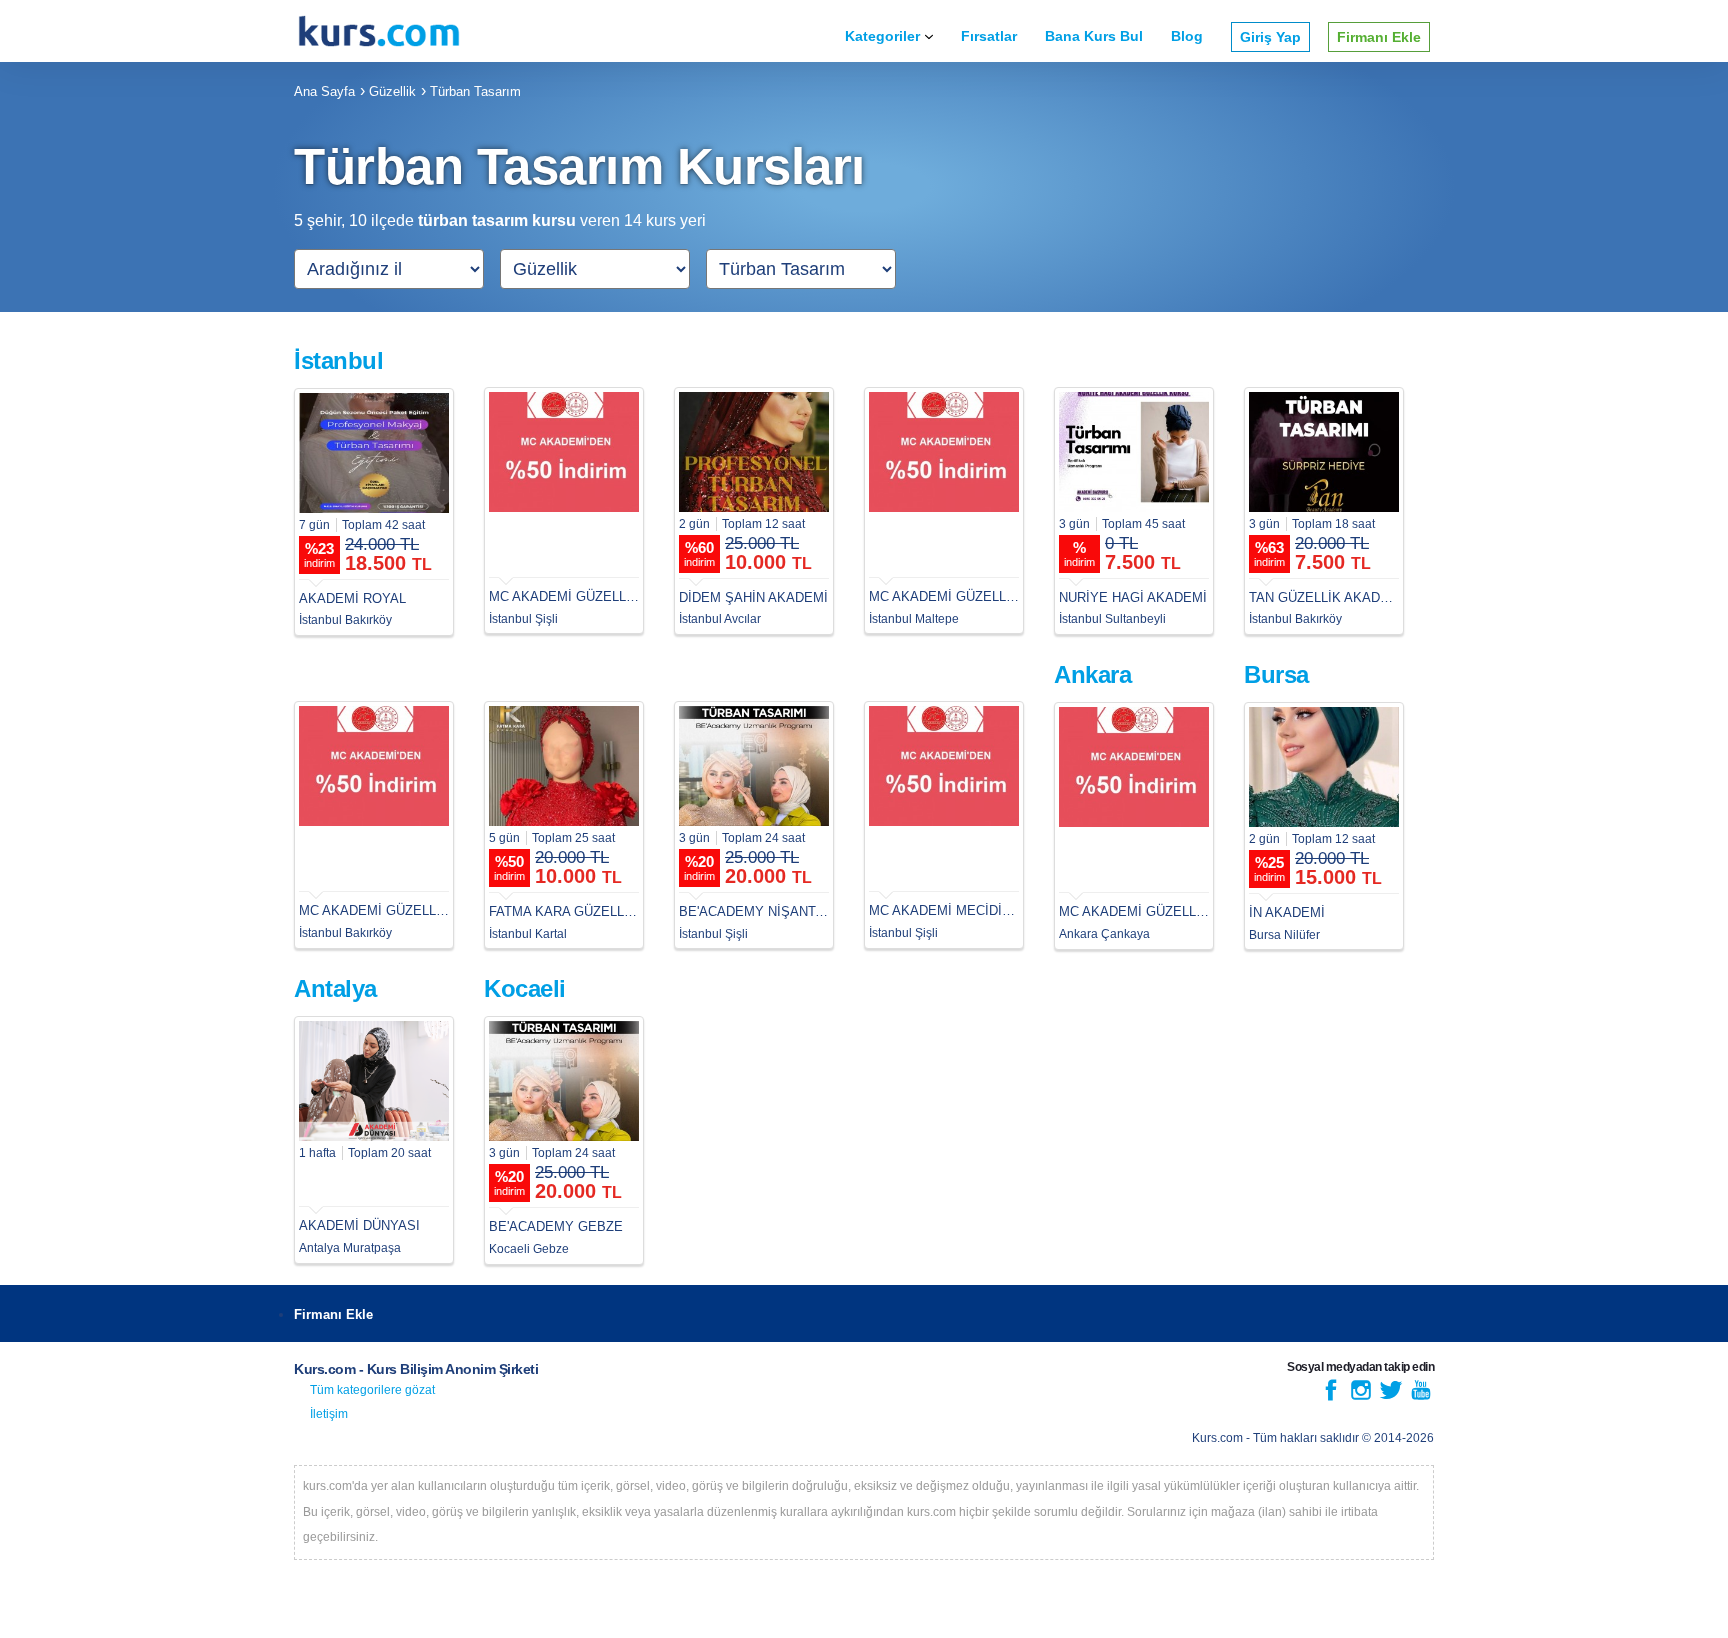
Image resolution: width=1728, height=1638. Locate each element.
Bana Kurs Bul (1094, 36)
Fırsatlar (989, 36)
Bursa (1276, 674)
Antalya (335, 988)
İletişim (329, 1414)
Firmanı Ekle (1379, 37)
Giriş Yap (1270, 37)
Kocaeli (525, 988)
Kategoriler (882, 36)
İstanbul (338, 360)
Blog (1187, 36)
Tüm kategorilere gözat (372, 1390)
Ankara (1092, 674)
